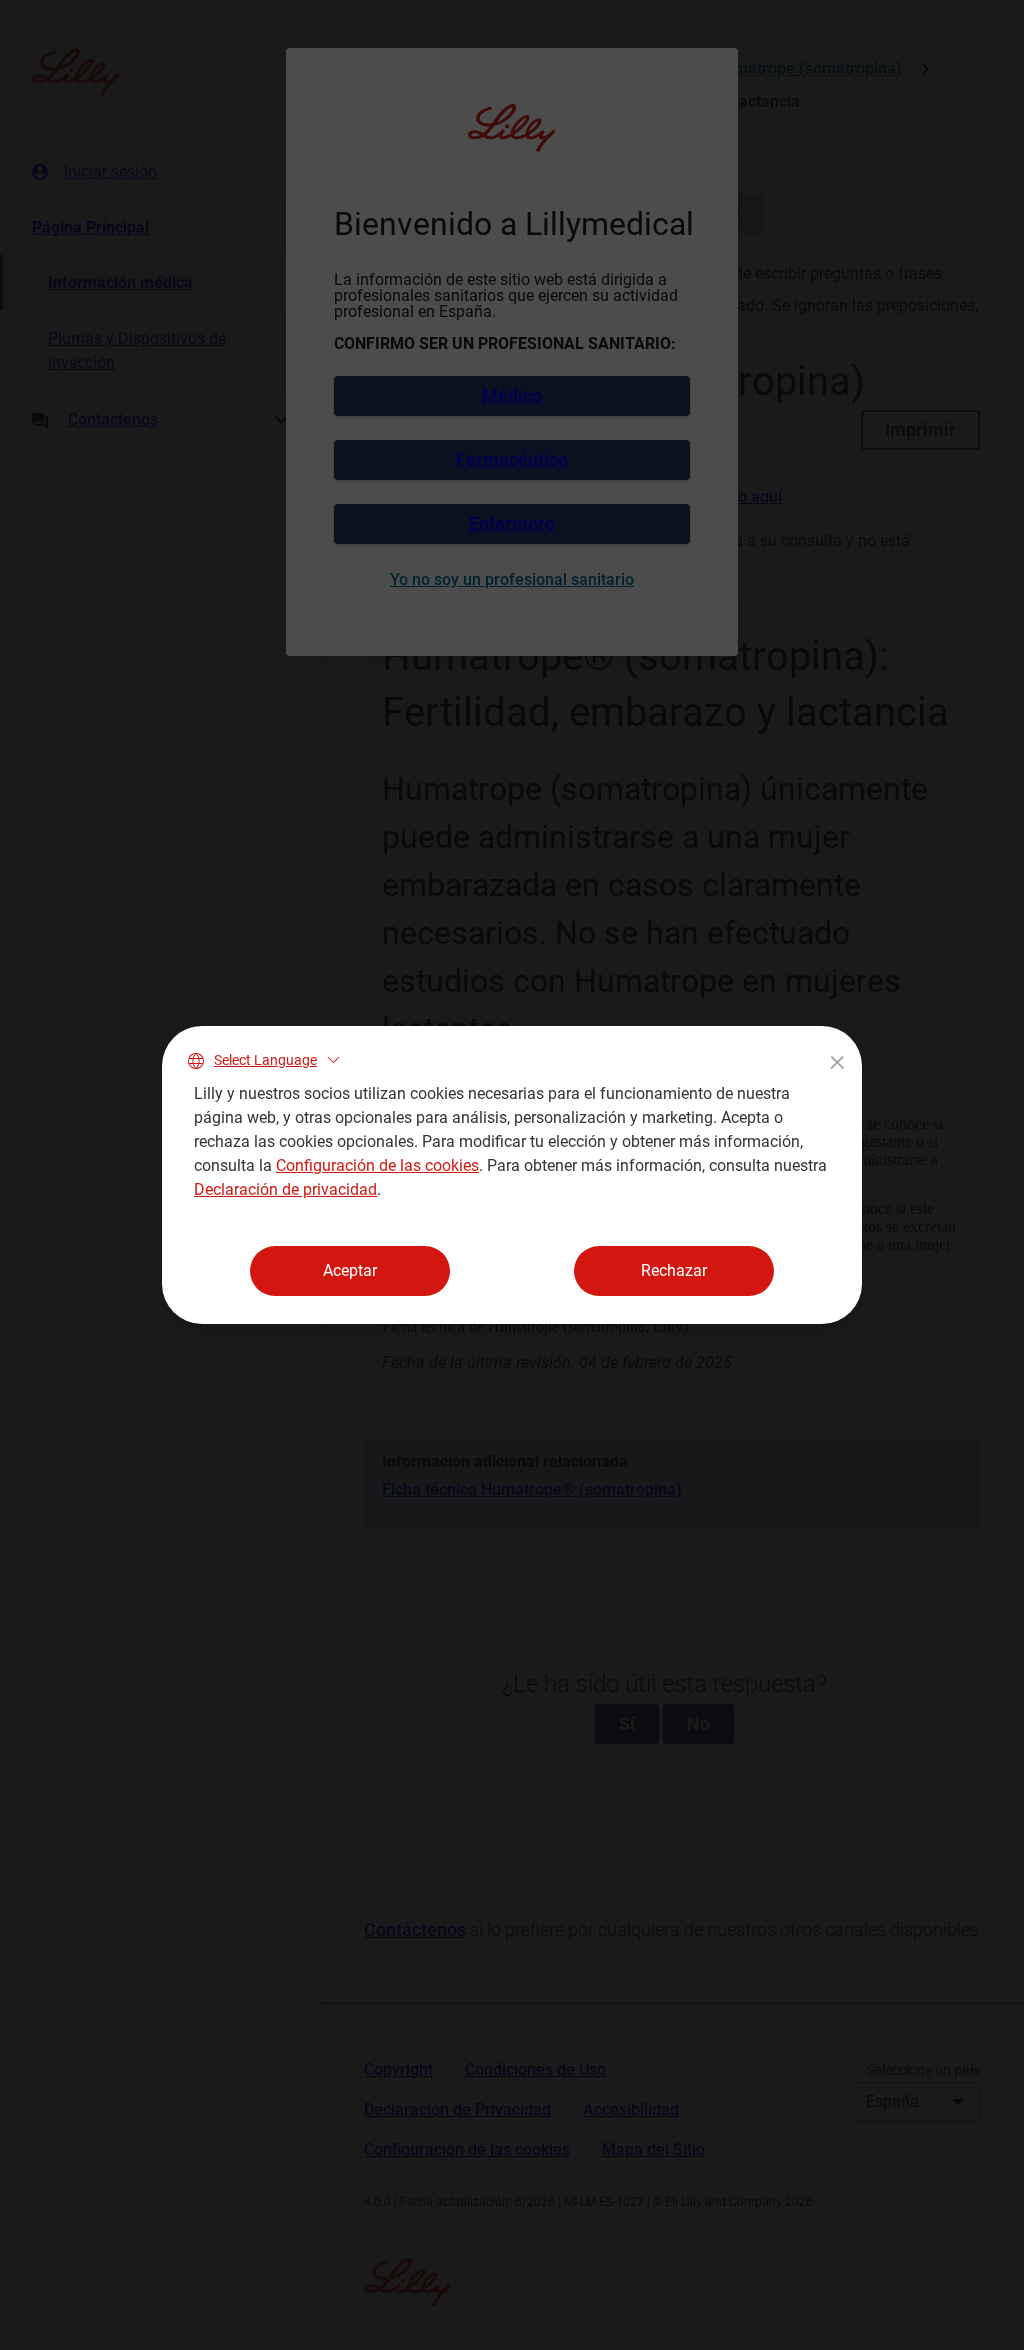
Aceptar (350, 1270)
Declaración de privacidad (285, 1189)
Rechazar (674, 1270)
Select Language (265, 1060)
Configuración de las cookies (377, 1165)
